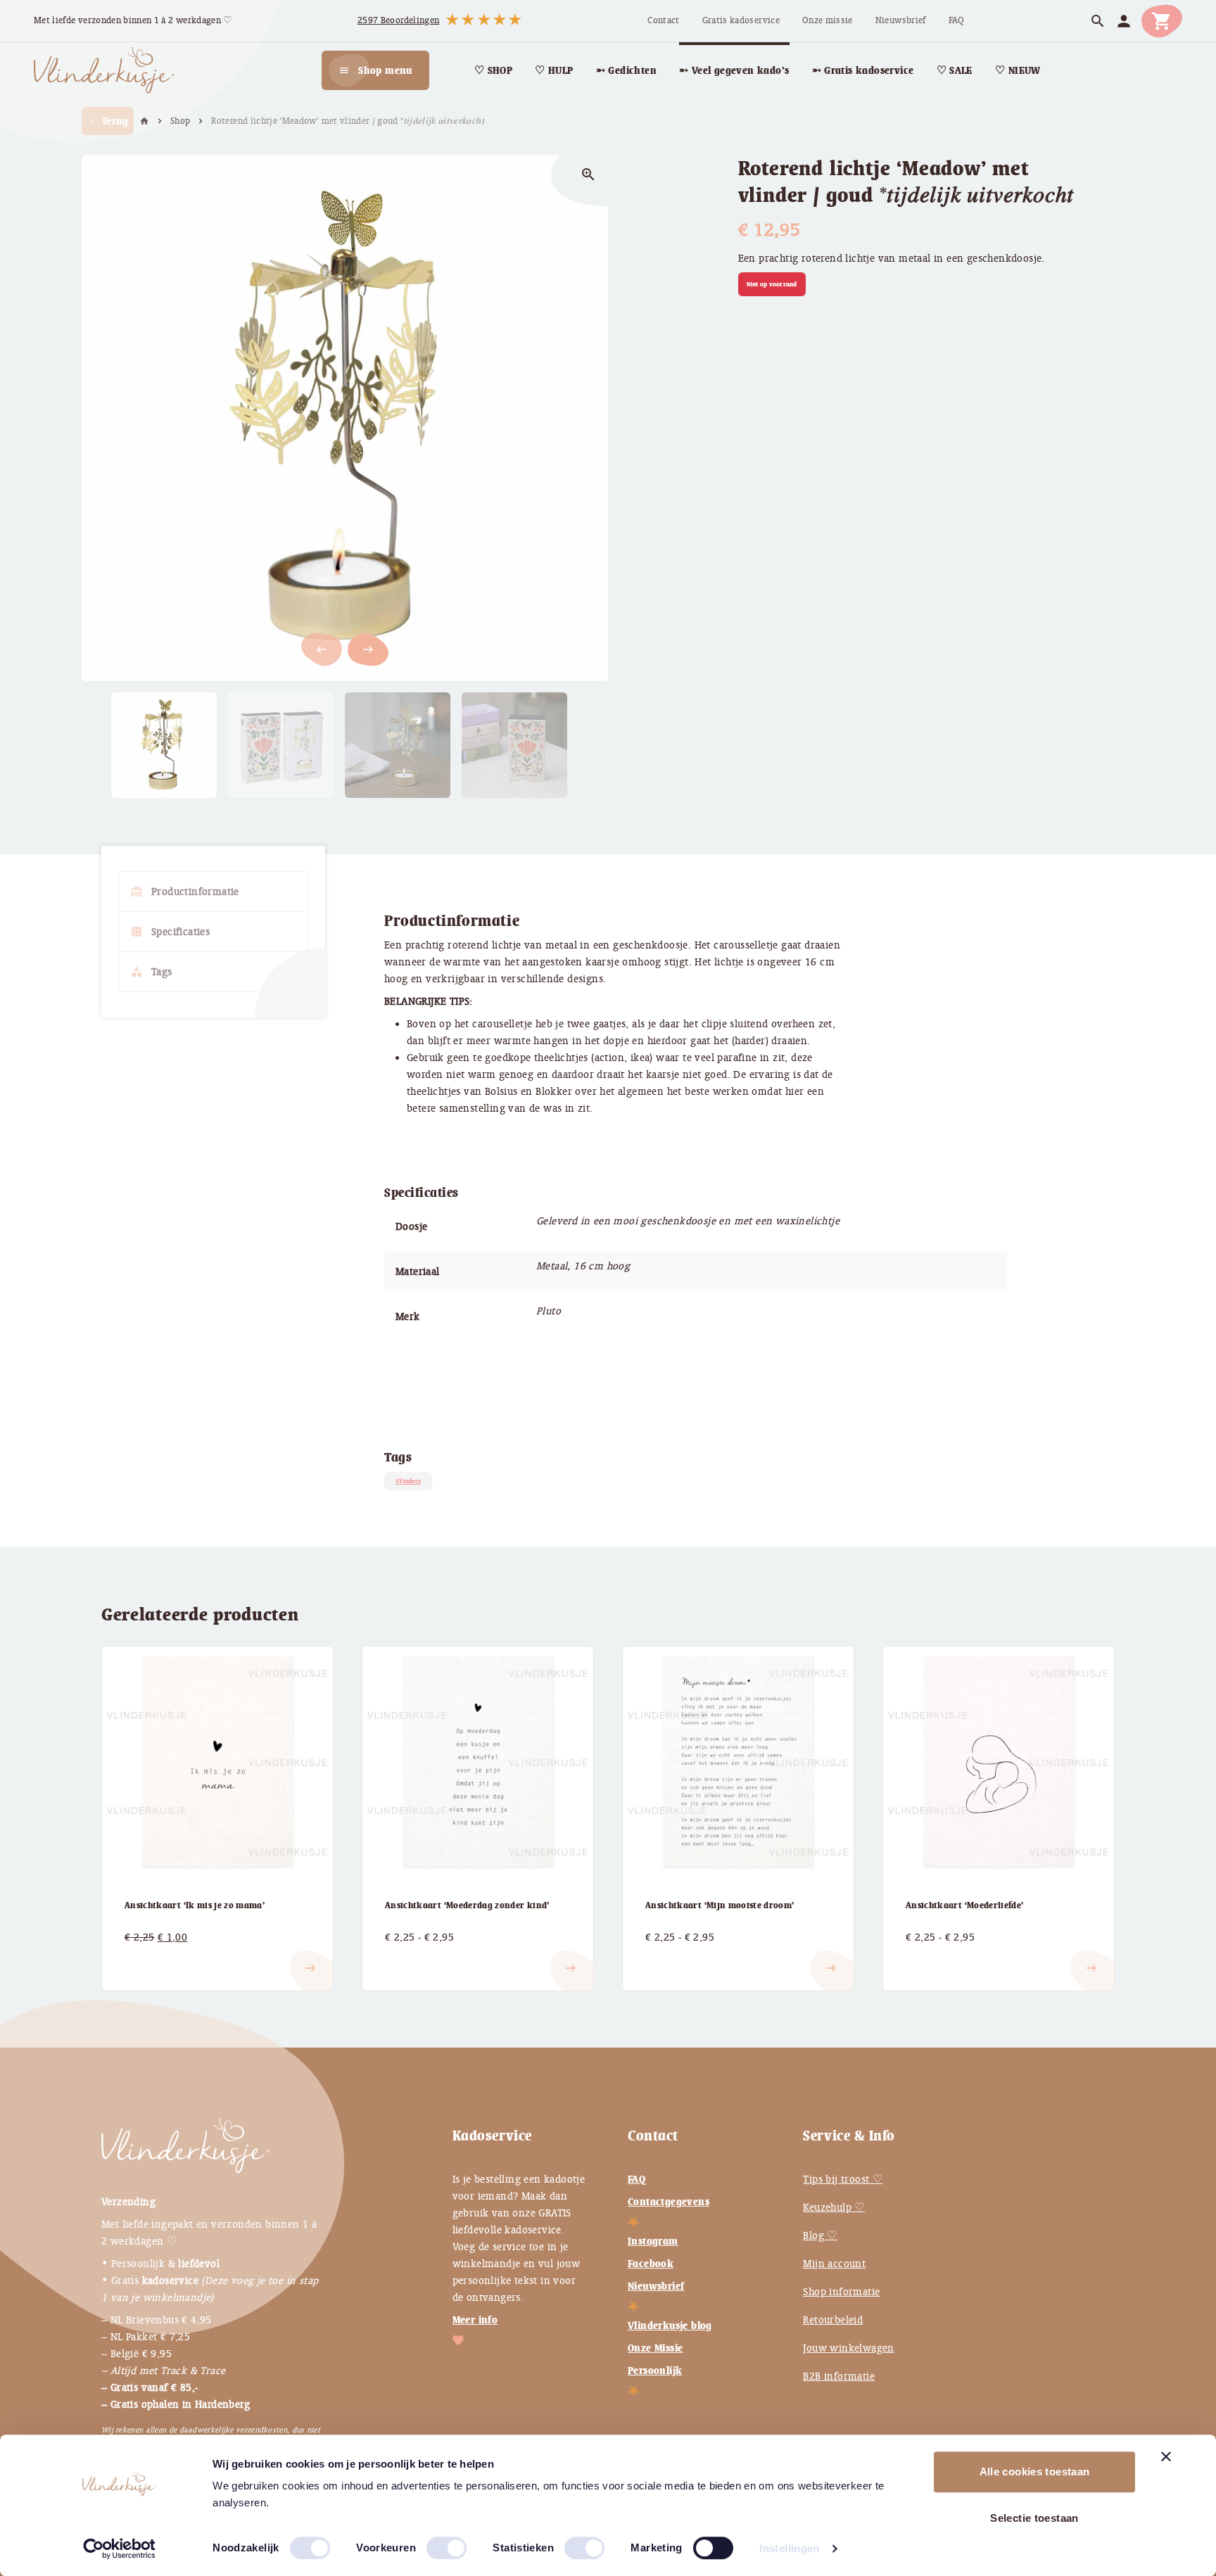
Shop (180, 121)
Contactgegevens (669, 2202)
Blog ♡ (820, 2235)
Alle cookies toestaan (1035, 2472)
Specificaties (170, 932)
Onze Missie (655, 2348)
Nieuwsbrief (656, 2286)
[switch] (432, 2542)
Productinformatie (185, 892)
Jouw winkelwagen (848, 2348)
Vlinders (408, 1481)
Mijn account (834, 2264)
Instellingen (790, 2548)
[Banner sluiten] (1166, 2456)
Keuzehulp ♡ (834, 2207)
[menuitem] (663, 21)
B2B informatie (839, 2376)
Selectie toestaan (1034, 2518)
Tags (151, 972)
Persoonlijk (655, 2371)
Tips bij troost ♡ (843, 2179)
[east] (141, 1957)
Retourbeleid (833, 2320)
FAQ (636, 2179)
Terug (108, 121)
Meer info (475, 2320)
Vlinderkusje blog (670, 2326)
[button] (368, 649)
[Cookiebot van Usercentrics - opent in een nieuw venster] (119, 2549)
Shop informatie (841, 2292)
